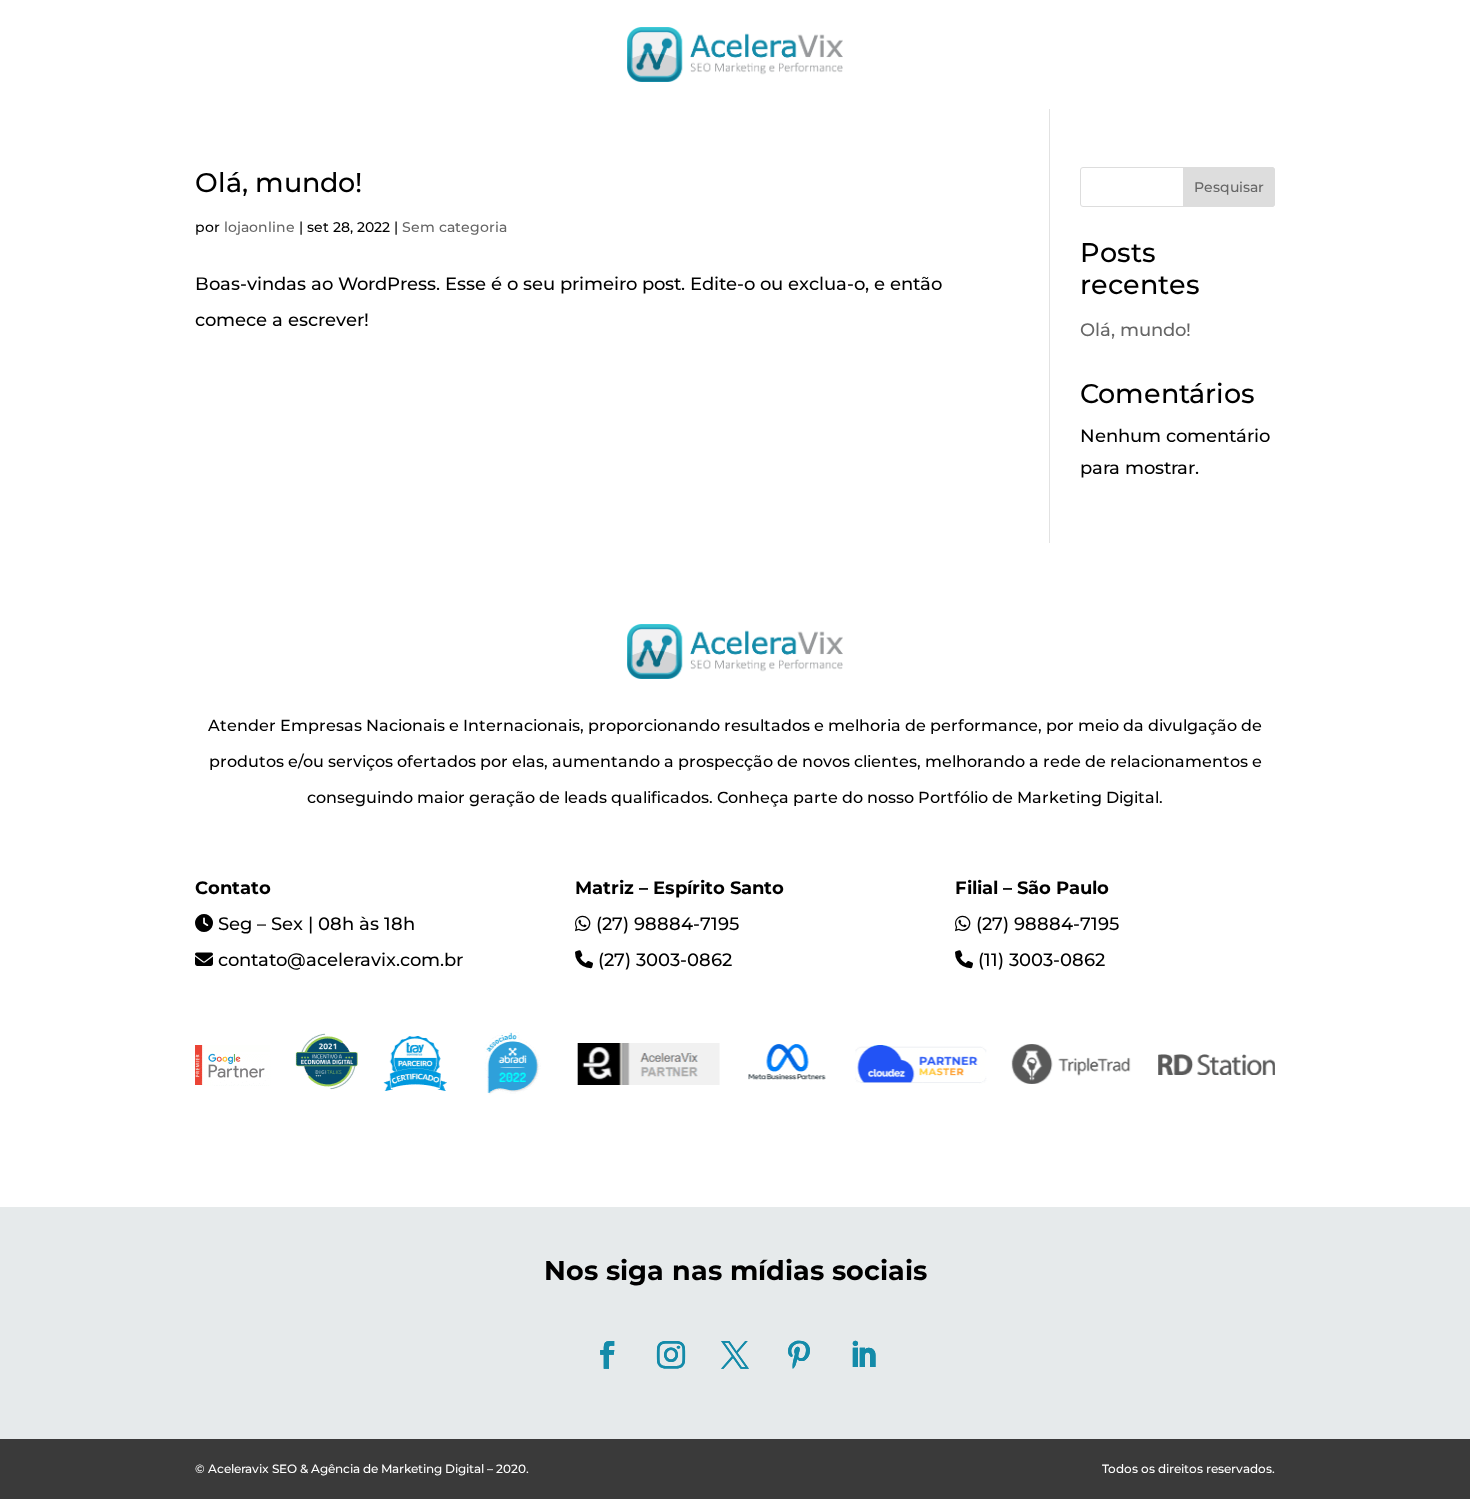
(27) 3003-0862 (665, 960)
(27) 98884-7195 (667, 924)
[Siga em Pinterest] (799, 1355)
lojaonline (259, 227)
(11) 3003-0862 (1041, 960)
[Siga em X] (735, 1355)
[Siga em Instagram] (671, 1355)
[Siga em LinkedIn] (863, 1355)
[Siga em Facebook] (607, 1355)
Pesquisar (1229, 187)
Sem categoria (454, 227)
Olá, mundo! (278, 182)
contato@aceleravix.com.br (340, 960)
